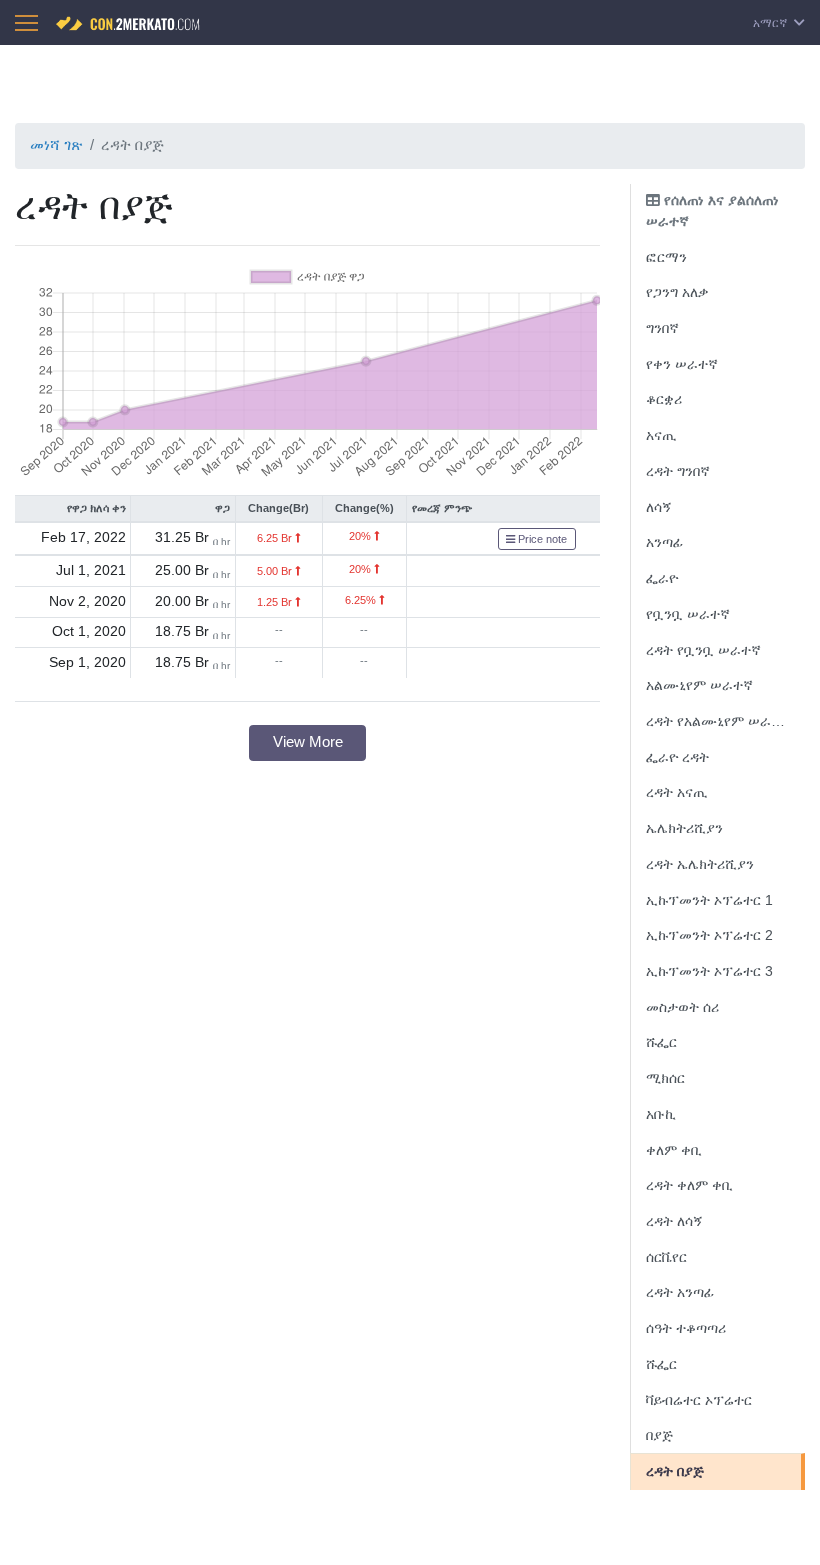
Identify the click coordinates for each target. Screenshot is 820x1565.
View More (308, 741)
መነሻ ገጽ (56, 144)
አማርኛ (771, 23)
